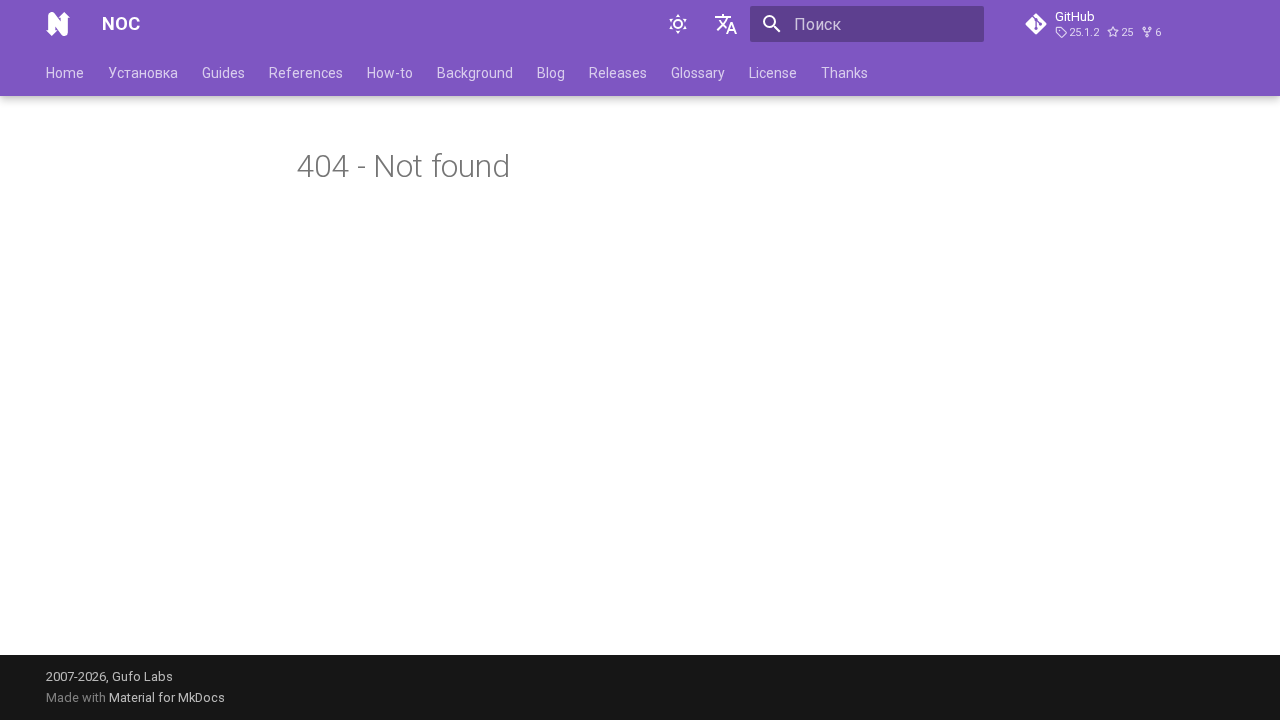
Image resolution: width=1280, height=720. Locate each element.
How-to (390, 73)
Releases (618, 73)
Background (475, 73)
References (306, 73)
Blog (551, 73)
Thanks (844, 73)
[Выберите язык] (726, 24)
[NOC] (58, 24)
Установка (143, 73)
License (773, 73)
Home (65, 73)
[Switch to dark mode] (678, 24)
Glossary (698, 73)
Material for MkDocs (167, 697)
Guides (223, 73)
